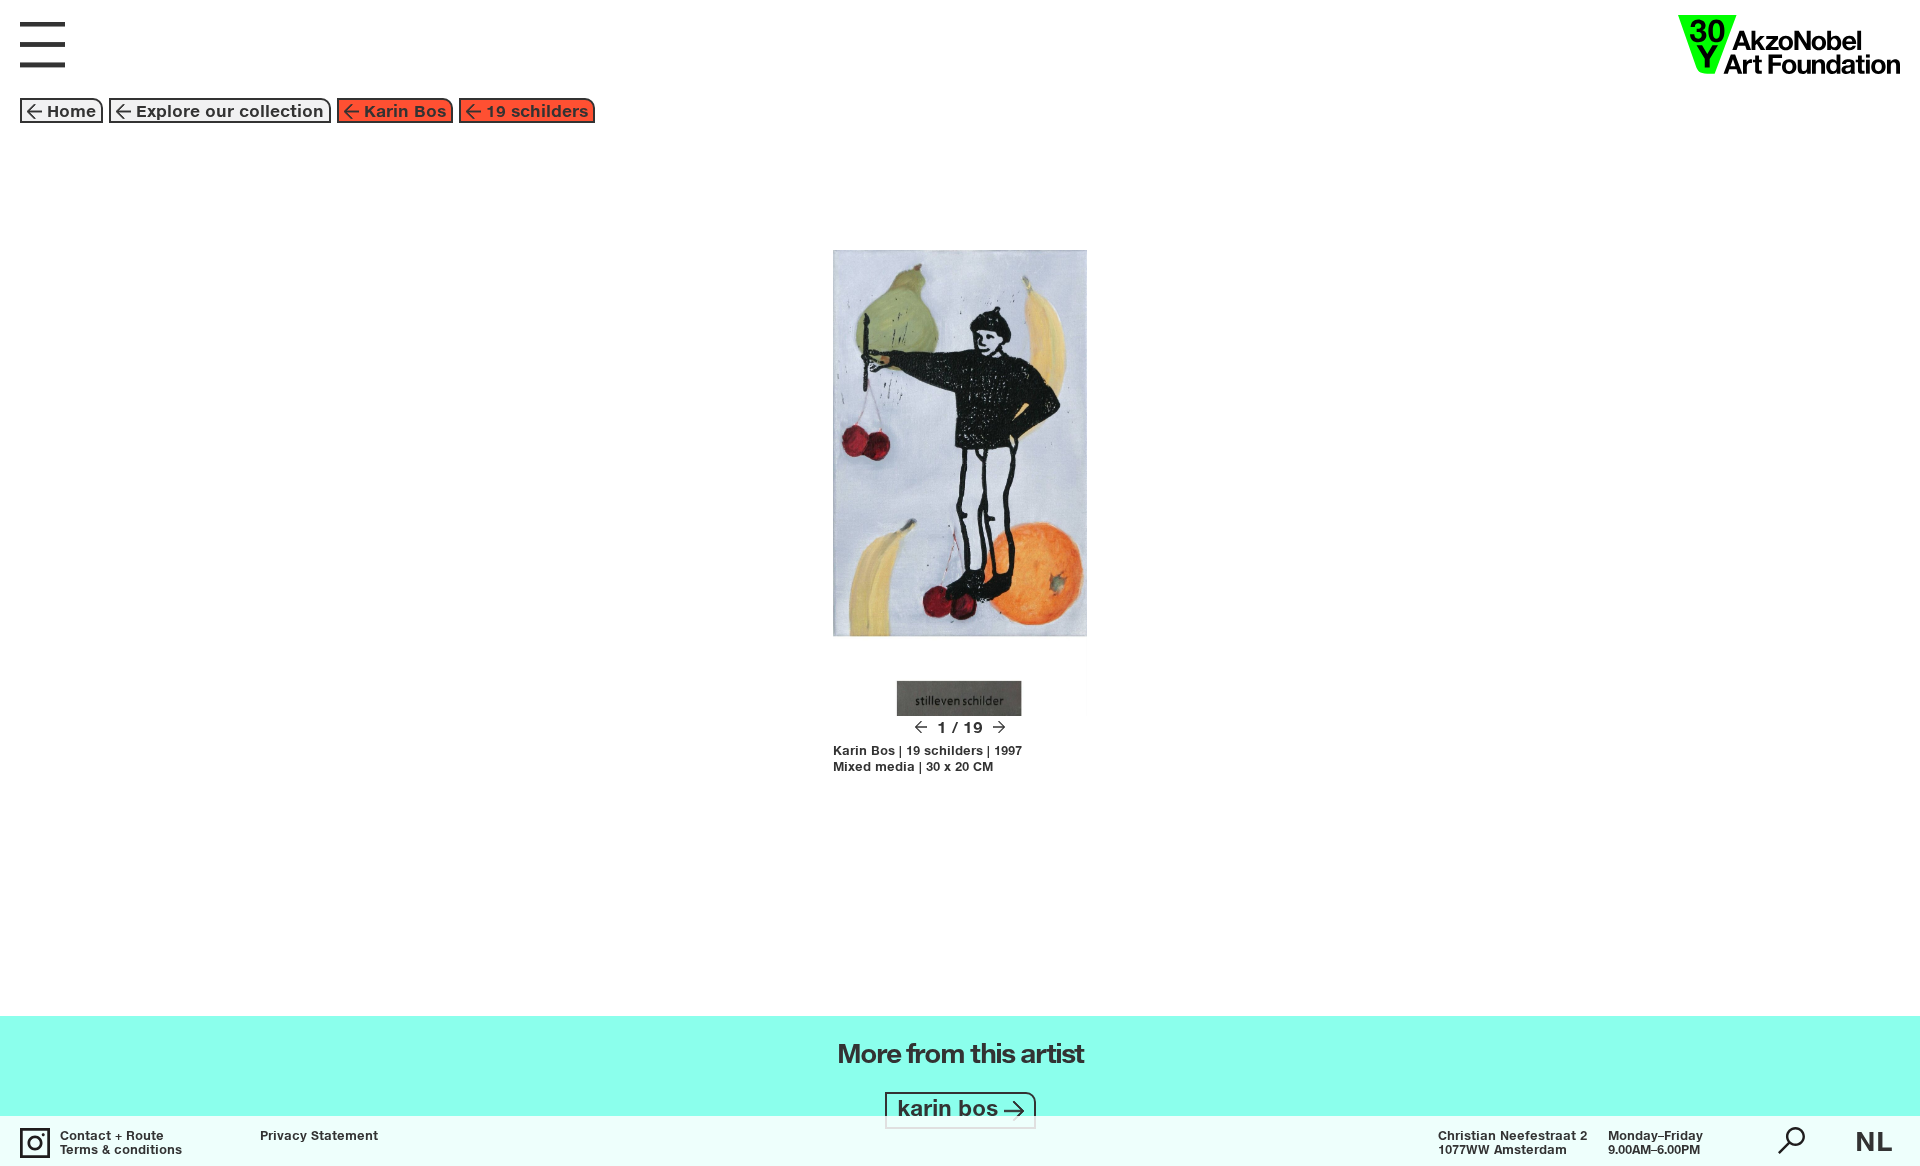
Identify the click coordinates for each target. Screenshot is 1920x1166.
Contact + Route (112, 1137)
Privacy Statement (319, 1137)
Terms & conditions (121, 1151)
